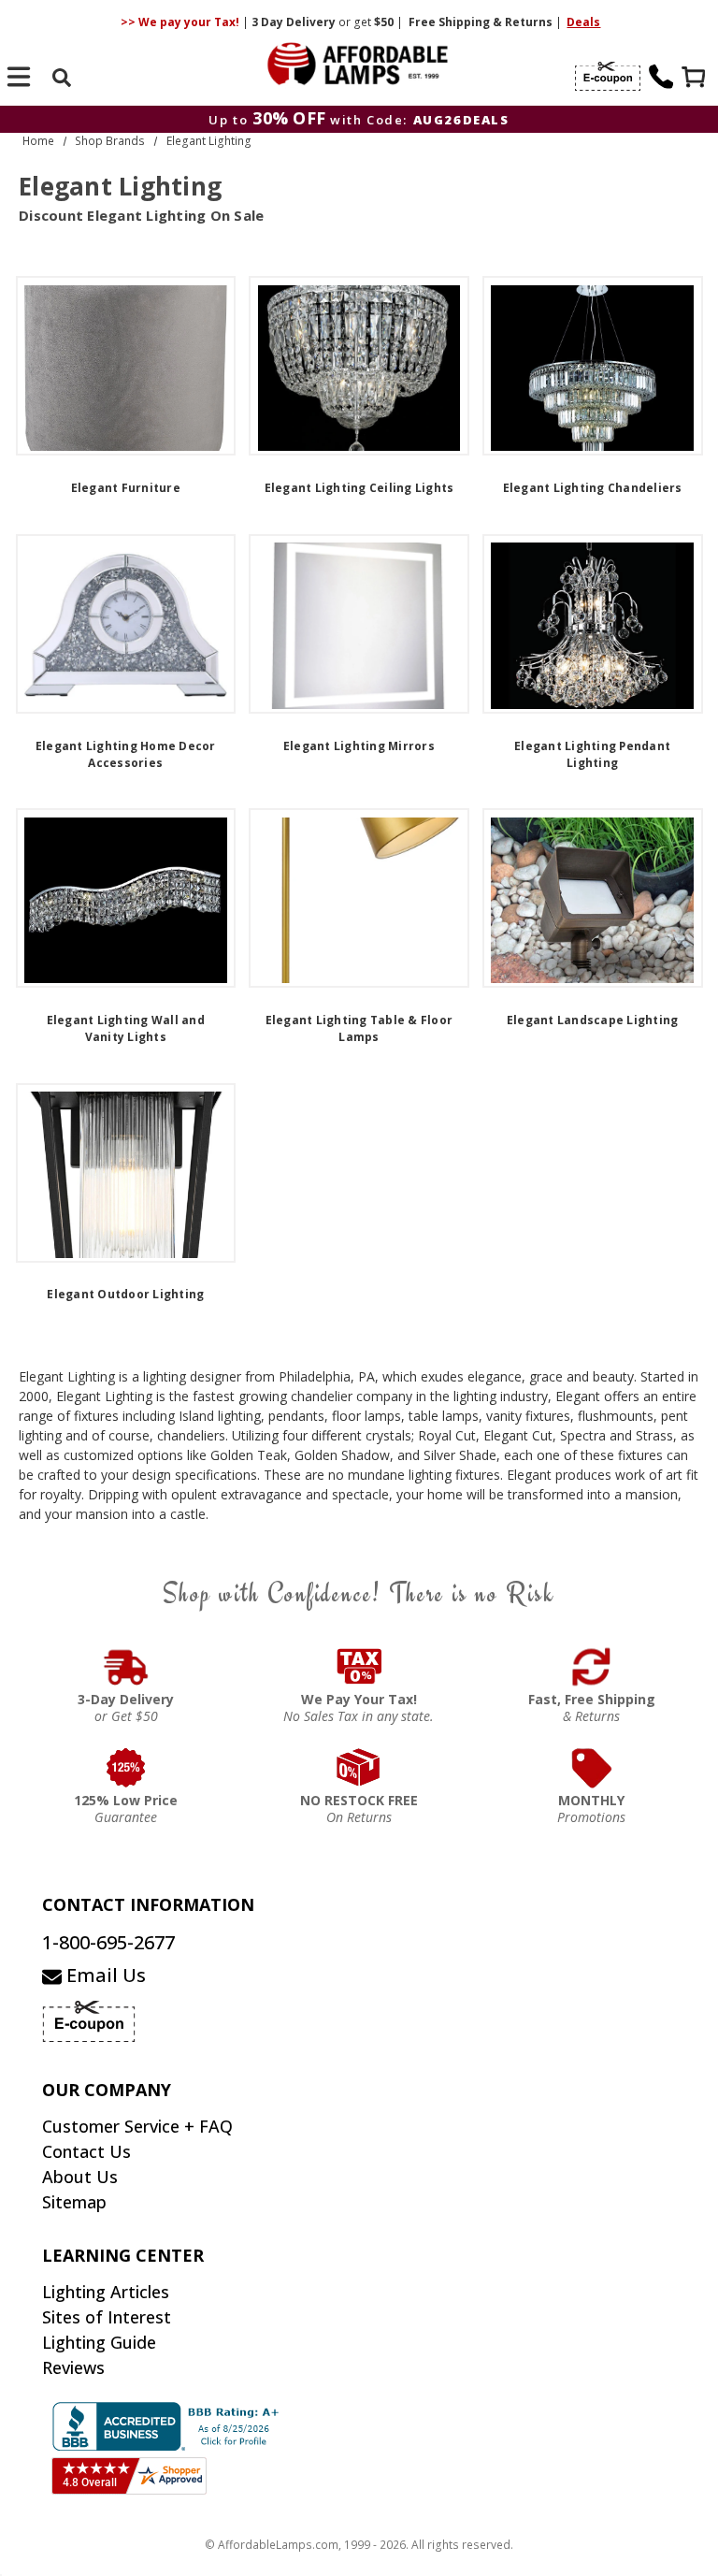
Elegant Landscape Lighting (593, 1020)
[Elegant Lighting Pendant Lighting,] (593, 624)
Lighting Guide (99, 2342)
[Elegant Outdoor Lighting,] (126, 1173)
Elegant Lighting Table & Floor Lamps (359, 1028)
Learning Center (123, 2255)
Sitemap (74, 2202)
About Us (80, 2177)
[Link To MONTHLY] (592, 1768)
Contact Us (86, 2151)
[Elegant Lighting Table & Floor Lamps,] (359, 898)
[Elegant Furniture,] (126, 366)
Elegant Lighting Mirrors (359, 746)
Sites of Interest (107, 2317)
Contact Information (148, 1904)
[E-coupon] (608, 77)
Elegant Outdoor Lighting (125, 1294)
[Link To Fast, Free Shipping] (592, 1667)
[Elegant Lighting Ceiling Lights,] (359, 366)
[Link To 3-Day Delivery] (127, 1667)
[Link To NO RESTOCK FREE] (359, 1768)
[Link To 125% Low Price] (127, 1768)
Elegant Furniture (126, 488)
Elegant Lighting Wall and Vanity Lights (126, 1028)
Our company (107, 2090)
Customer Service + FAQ (137, 2126)
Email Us (104, 1975)
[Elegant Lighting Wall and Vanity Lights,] (126, 898)
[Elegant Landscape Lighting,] (593, 898)
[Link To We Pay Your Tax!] (359, 1667)
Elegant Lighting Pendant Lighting (592, 754)
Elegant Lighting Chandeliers (593, 488)
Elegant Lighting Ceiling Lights (359, 488)
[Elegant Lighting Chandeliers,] (593, 366)
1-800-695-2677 (108, 1942)
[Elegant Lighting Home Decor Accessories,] (126, 624)
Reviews (73, 2367)
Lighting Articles (106, 2292)
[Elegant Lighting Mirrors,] (359, 624)
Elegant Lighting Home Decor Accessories (126, 754)
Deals (583, 22)
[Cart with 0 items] (696, 79)
